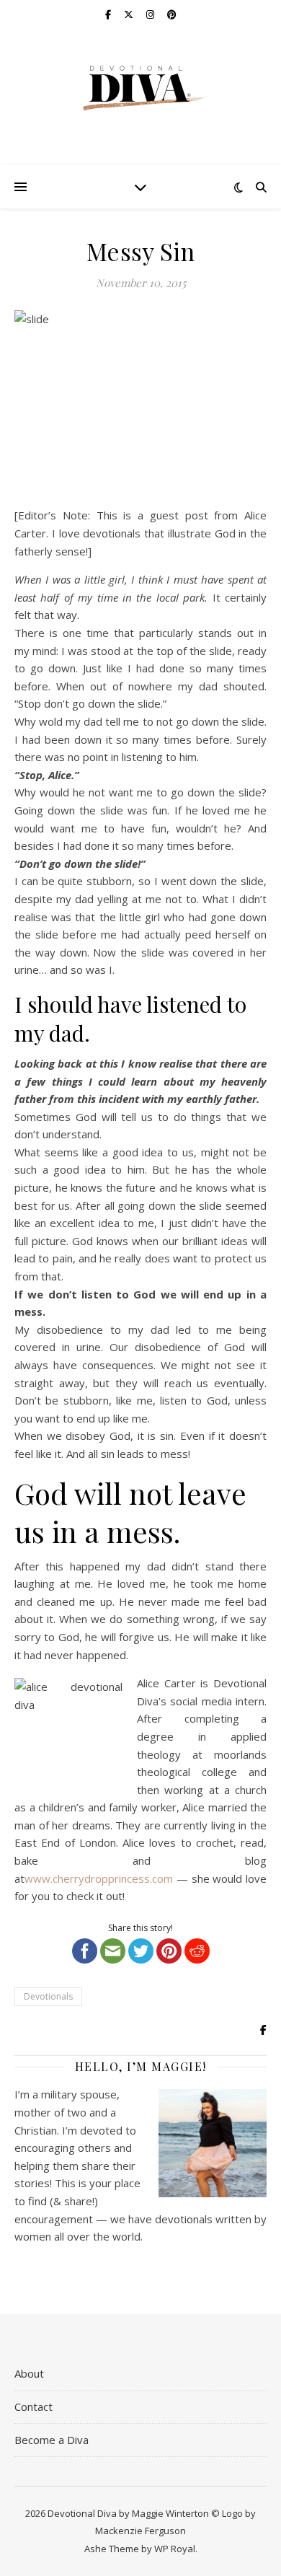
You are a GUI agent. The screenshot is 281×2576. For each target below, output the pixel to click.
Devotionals (48, 1996)
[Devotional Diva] (140, 88)
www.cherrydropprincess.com (99, 1878)
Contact (34, 2406)
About (29, 2373)
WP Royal (175, 2549)
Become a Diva (52, 2440)
